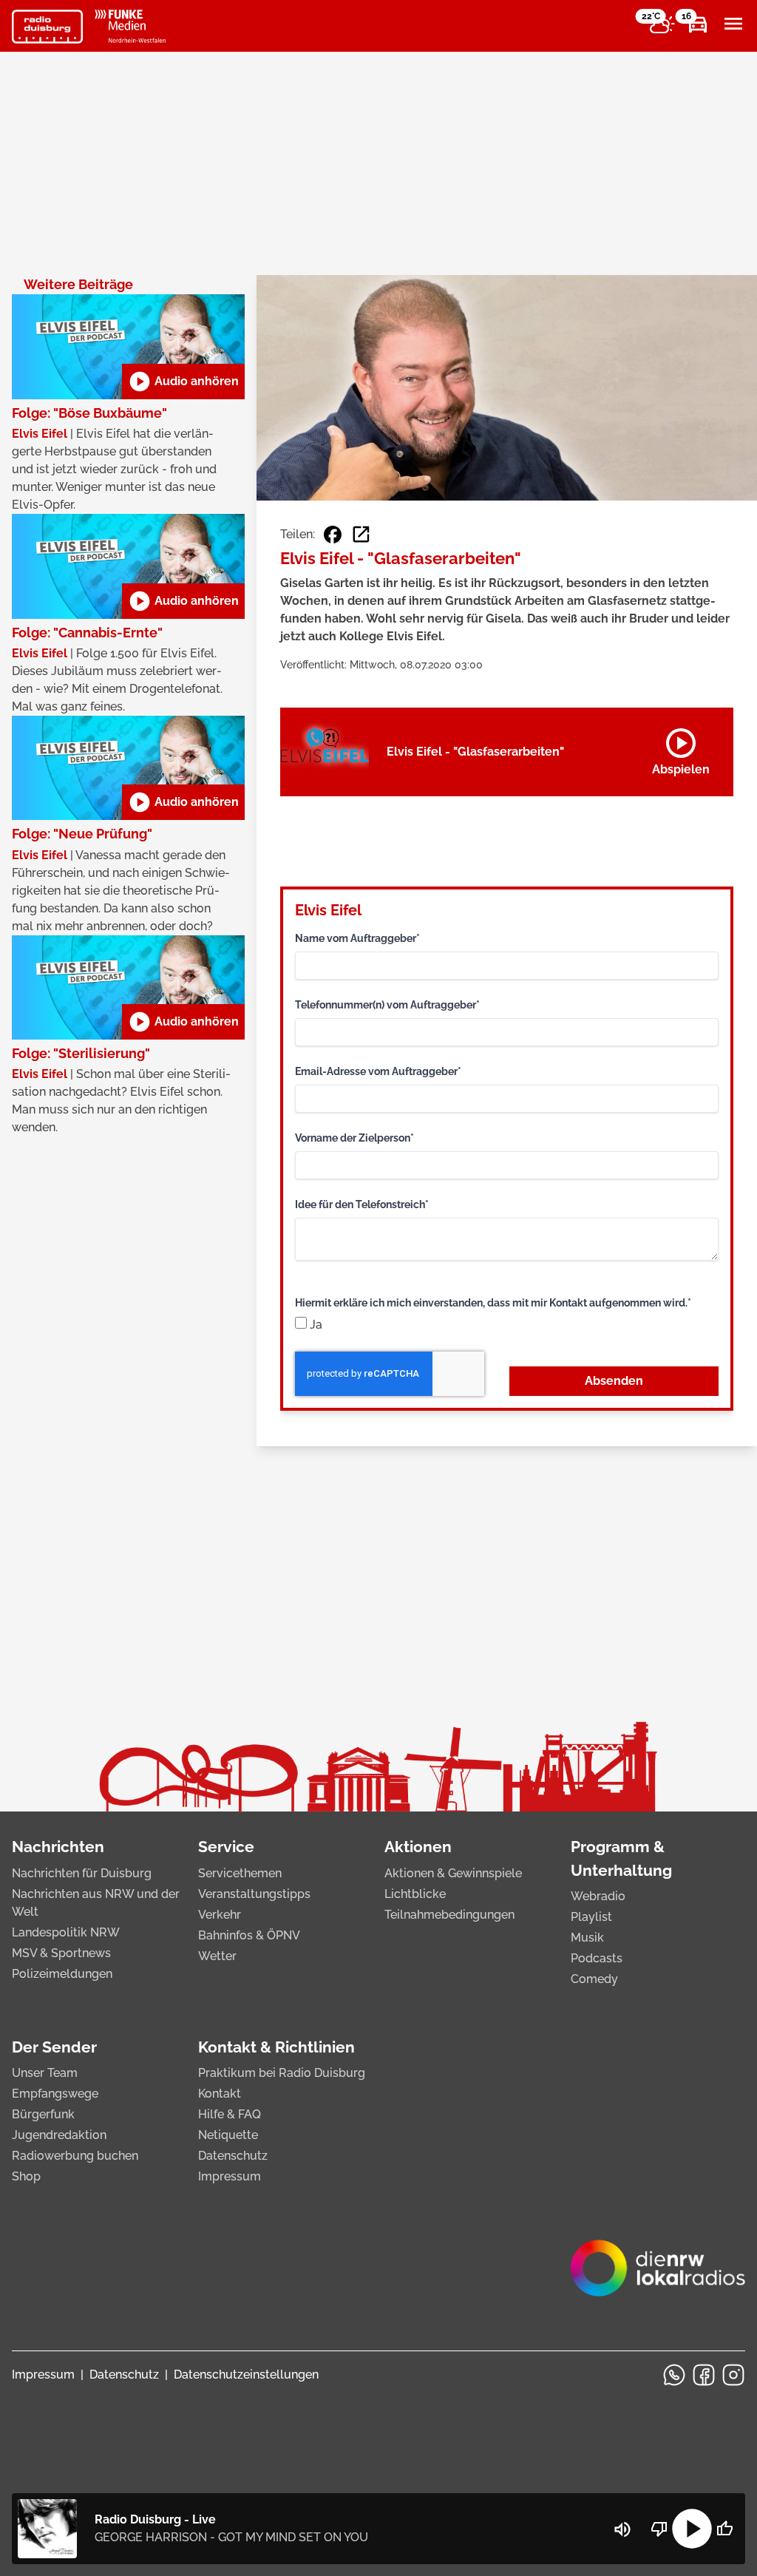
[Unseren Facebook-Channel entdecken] (704, 2375)
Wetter (217, 1956)
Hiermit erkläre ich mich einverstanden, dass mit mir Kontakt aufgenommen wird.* (493, 1303)
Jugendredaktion (59, 2135)
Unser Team (45, 2073)
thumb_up (724, 2529)
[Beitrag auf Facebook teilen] (333, 535)
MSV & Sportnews (61, 1953)
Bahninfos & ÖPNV (249, 1935)
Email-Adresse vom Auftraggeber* (378, 1071)
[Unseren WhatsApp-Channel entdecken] (674, 2375)
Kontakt (220, 2094)
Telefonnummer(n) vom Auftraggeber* (387, 1005)
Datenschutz (233, 2156)
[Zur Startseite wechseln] (47, 27)
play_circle (692, 2529)
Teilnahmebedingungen (449, 1915)
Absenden (614, 1381)
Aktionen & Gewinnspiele (453, 1873)
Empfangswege (55, 2094)
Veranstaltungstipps (254, 1894)
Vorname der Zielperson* (354, 1138)
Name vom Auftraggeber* (357, 938)
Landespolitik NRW (66, 1932)
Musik (587, 1938)
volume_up (622, 2529)
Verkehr (220, 1915)
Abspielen (681, 749)
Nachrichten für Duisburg (82, 1873)
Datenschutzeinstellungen (246, 2375)
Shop (26, 2176)
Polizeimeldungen (62, 1974)
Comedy (594, 1979)
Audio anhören (183, 382)
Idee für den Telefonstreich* (362, 1204)
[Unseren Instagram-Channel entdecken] (733, 2375)
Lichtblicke (415, 1894)
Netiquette (228, 2135)
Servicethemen (240, 1873)
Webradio (598, 1896)
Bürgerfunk (43, 2114)
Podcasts (597, 1958)
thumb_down (659, 2529)
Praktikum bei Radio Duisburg (282, 2073)
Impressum (230, 2176)
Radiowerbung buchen (75, 2156)
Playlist (591, 1917)
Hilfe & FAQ (230, 2114)
